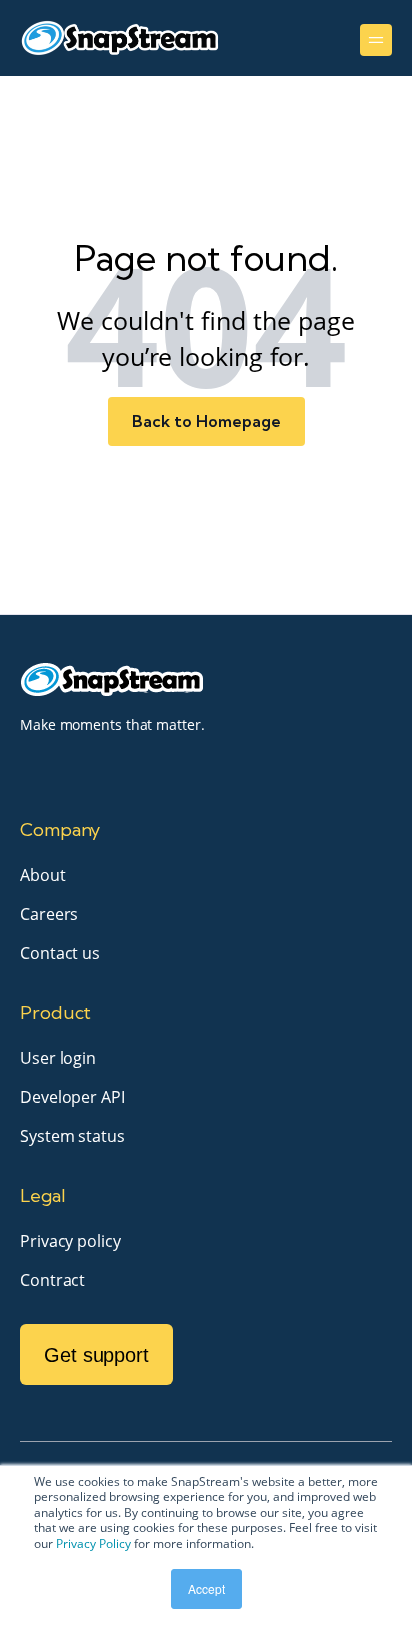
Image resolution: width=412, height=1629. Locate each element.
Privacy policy (70, 1241)
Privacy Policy (93, 1543)
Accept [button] (206, 1588)
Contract (52, 1280)
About (43, 875)
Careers (49, 914)
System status (72, 1136)
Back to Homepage (206, 421)
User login (58, 1058)
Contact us (60, 953)
